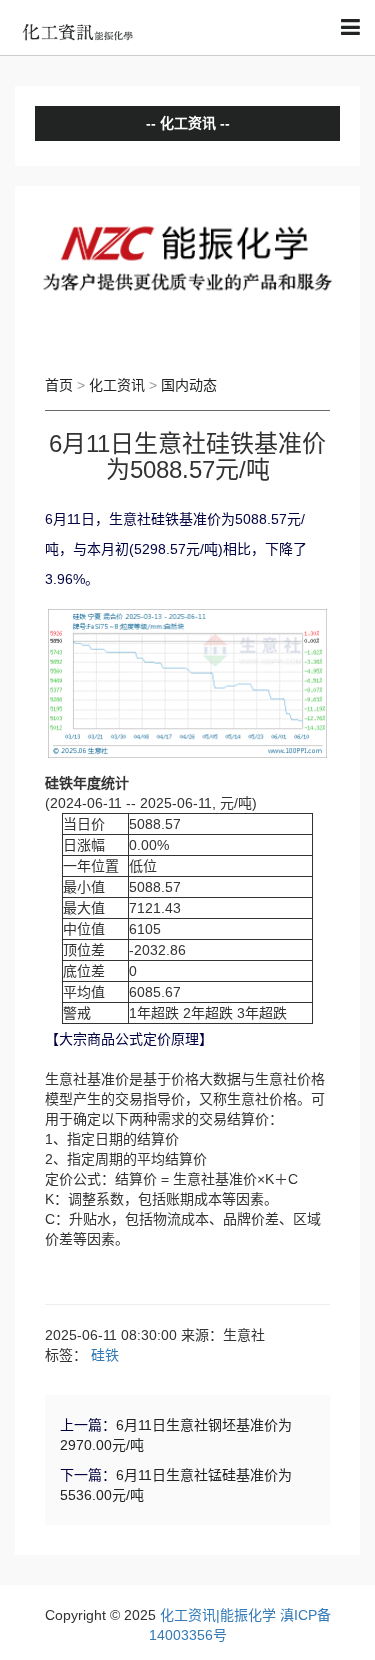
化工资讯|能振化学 (218, 1615)
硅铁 (105, 1355)
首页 (59, 385)
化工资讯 (117, 385)
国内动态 (189, 385)
